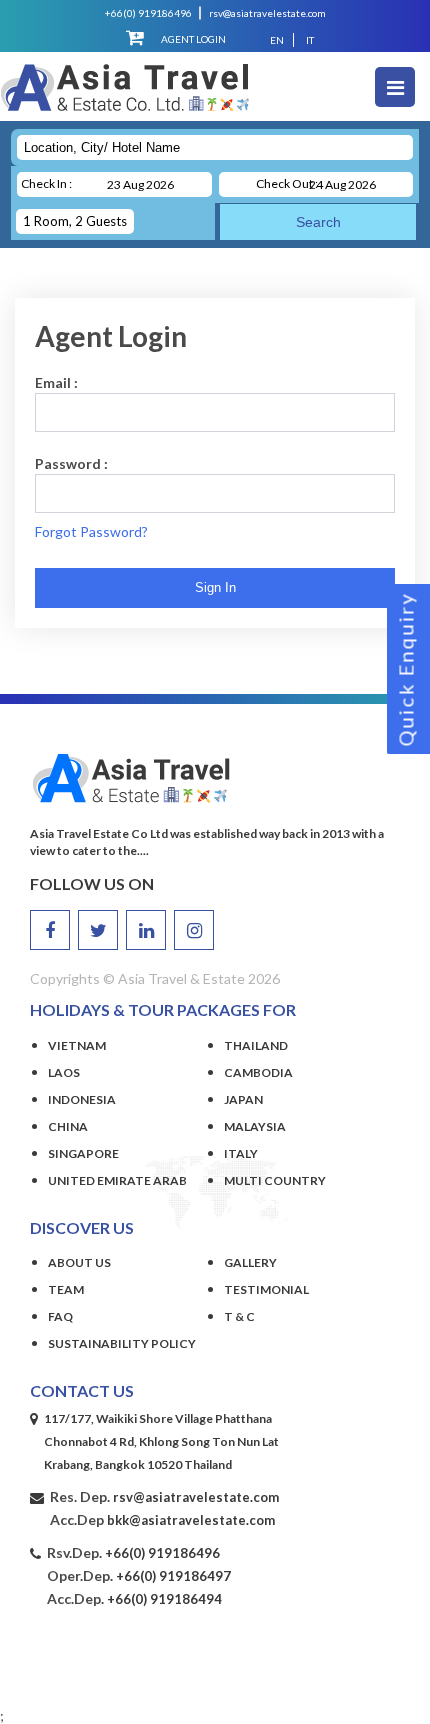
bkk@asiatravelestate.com (191, 1520)
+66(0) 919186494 (164, 1599)
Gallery (250, 1262)
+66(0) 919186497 (173, 1576)
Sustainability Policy (122, 1343)
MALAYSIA (255, 1126)
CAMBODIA (258, 1072)
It (310, 40)
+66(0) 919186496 (148, 13)
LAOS (64, 1072)
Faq (60, 1316)
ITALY (241, 1153)
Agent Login (193, 39)
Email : (56, 382)
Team (66, 1289)
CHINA (68, 1126)
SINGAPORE (83, 1153)
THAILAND (256, 1045)
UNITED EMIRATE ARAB (117, 1180)
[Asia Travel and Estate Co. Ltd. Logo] (125, 98)
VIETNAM (77, 1045)
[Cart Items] (135, 37)
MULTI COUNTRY (275, 1180)
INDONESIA (82, 1099)
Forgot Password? (91, 531)
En (277, 40)
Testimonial (266, 1289)
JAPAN (243, 1099)
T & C (239, 1316)
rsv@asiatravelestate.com (267, 13)
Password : (71, 463)
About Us (79, 1262)
